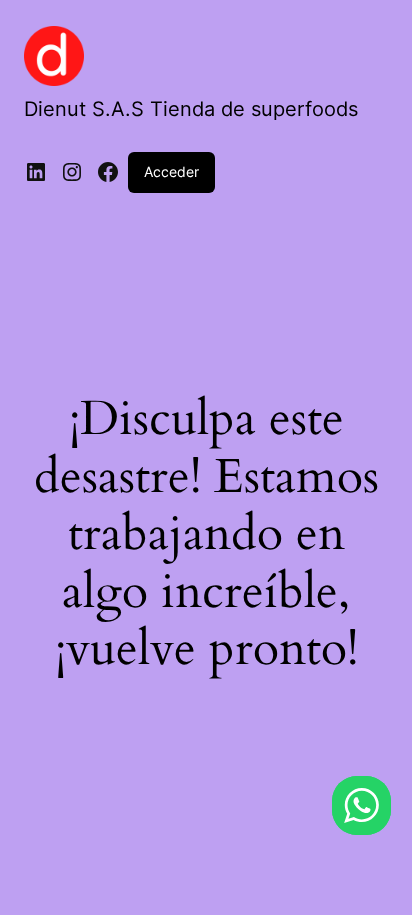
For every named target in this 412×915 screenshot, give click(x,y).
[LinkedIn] (36, 172)
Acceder (171, 171)
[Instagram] (72, 172)
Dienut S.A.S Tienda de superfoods (191, 109)
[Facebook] (108, 172)
